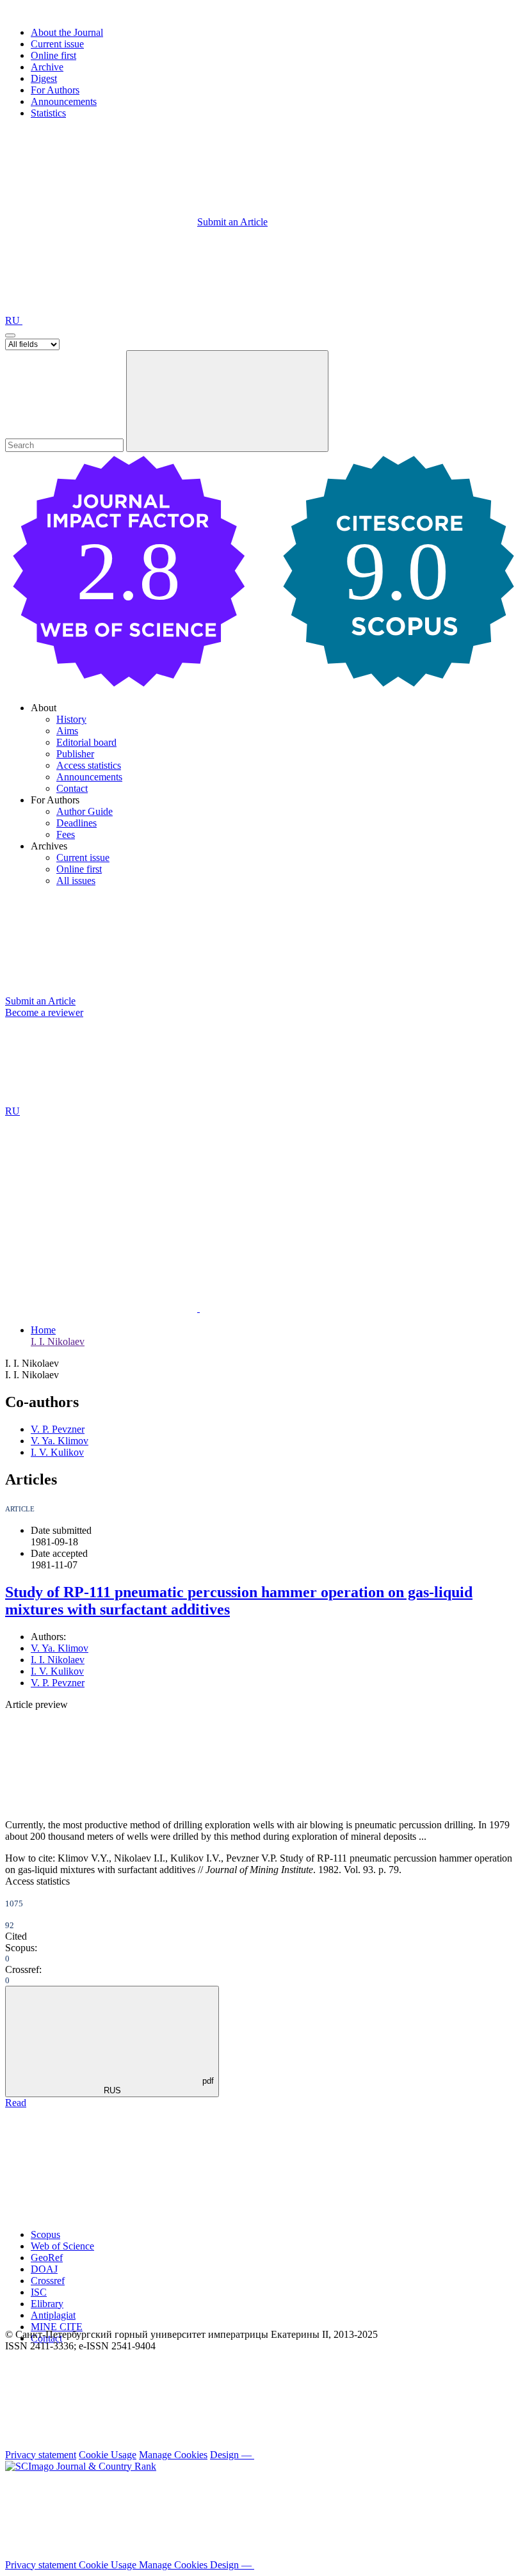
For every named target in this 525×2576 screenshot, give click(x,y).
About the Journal (67, 32)
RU (14, 320)
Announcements (64, 101)
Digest (44, 78)
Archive (47, 67)
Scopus (45, 2234)
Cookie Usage (108, 2455)
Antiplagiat (53, 2315)
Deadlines (77, 823)
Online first (53, 55)
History (71, 719)
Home (43, 1330)
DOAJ (44, 2269)
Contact (72, 788)
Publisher (75, 754)
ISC (39, 2292)
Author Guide (85, 811)
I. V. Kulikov (57, 1452)
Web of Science (62, 2246)
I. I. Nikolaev (58, 1341)
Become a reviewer (44, 1012)
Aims (67, 731)
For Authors (55, 90)
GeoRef (47, 2258)
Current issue (57, 44)
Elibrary (47, 2304)
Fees (66, 834)
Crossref (48, 2281)
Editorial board (86, 742)
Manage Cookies (173, 2455)
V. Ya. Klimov (60, 1441)
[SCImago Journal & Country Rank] (81, 2466)
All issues (76, 881)
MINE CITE (57, 2327)
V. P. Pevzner (58, 1429)
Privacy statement (41, 2455)
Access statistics (89, 765)
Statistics (48, 113)
